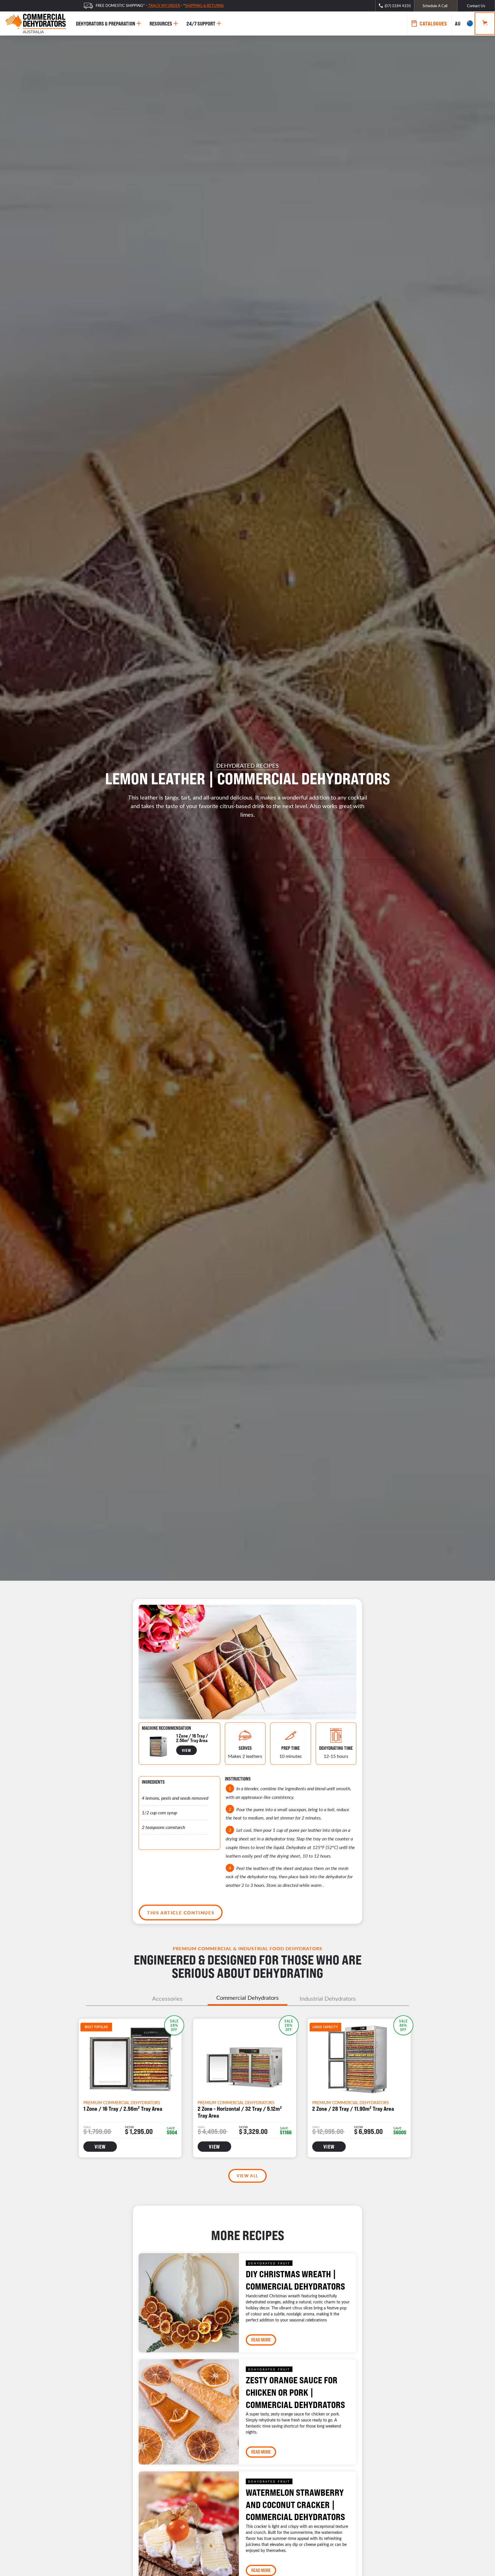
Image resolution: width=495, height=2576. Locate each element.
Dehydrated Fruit (269, 2263)
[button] (463, 24)
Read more (261, 2340)
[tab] (167, 1998)
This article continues (181, 1913)
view (186, 1750)
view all (247, 2176)
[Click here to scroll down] (247, 848)
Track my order (164, 5)
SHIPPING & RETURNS (204, 5)
